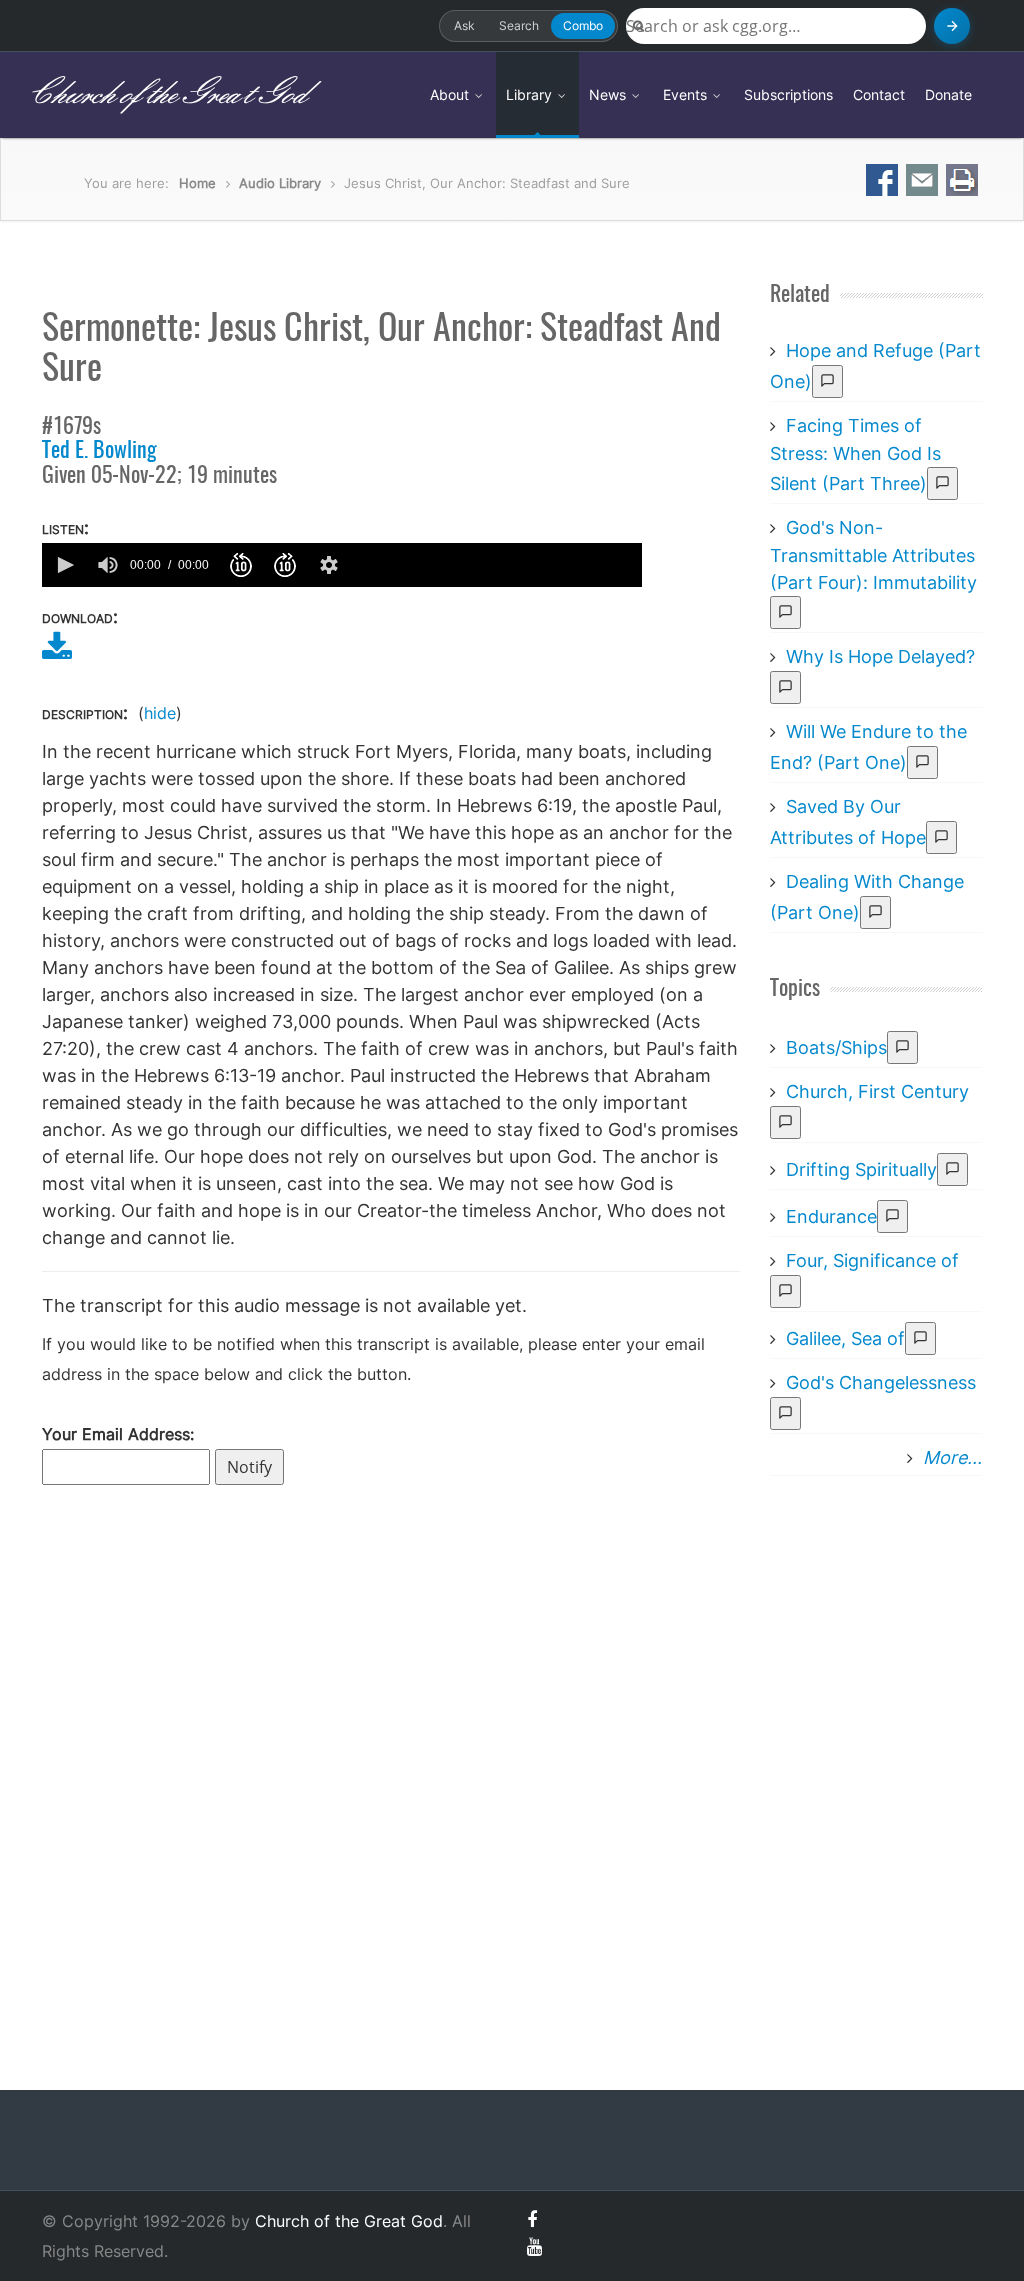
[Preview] (827, 381)
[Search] (952, 26)
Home (197, 183)
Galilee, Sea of (845, 1338)
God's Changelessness (881, 1382)
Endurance (831, 1216)
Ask (464, 25)
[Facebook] (532, 2219)
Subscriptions (788, 94)
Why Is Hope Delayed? (880, 656)
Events (687, 94)
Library (531, 94)
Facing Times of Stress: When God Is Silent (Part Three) (855, 454)
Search (519, 25)
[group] (108, 565)
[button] (64, 565)
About (451, 94)
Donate (948, 94)
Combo (583, 25)
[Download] (57, 653)
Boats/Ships (836, 1047)
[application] (342, 565)
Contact (879, 94)
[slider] (495, 565)
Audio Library (280, 183)
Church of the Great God (166, 95)
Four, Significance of (872, 1260)
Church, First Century (877, 1091)
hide (160, 713)
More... (952, 1457)
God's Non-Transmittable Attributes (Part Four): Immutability (873, 555)
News (609, 94)
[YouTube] (534, 2246)
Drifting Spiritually (861, 1169)
